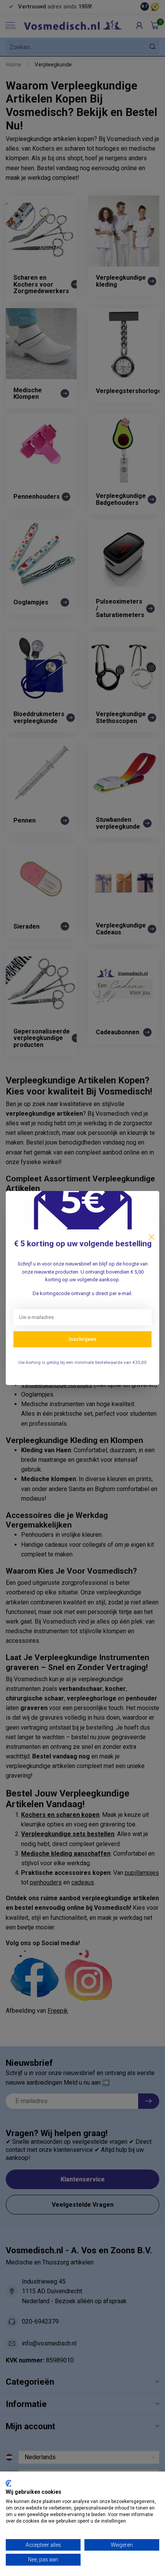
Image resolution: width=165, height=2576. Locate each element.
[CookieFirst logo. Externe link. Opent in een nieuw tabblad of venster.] (9, 2483)
